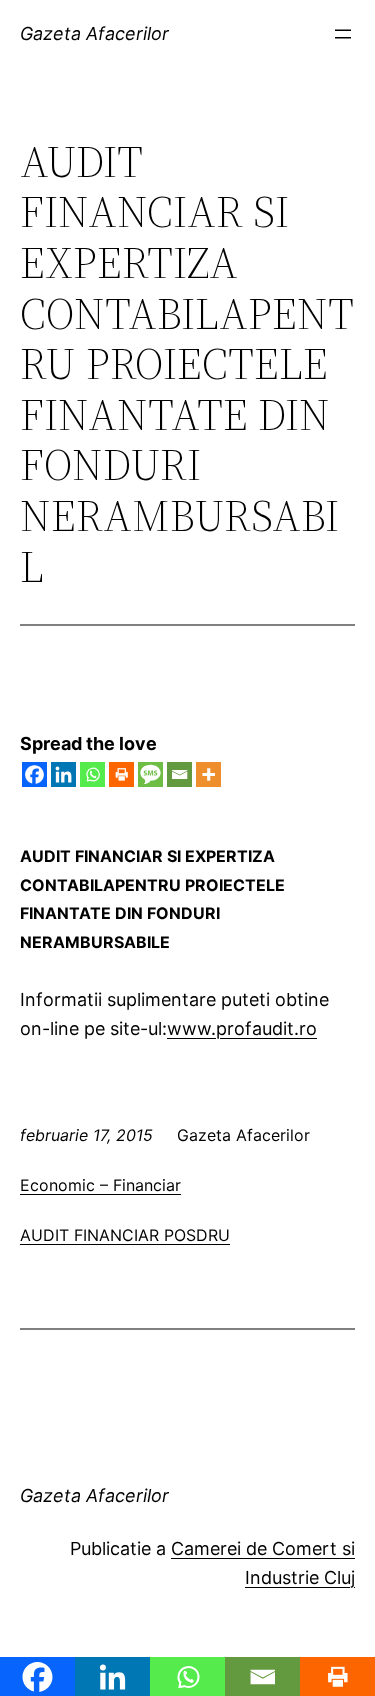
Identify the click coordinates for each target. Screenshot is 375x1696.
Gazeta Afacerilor (94, 33)
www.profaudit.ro (242, 1028)
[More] (208, 774)
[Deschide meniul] (343, 34)
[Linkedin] (63, 774)
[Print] (121, 774)
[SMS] (150, 774)
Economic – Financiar (100, 1185)
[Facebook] (34, 774)
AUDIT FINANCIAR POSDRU (125, 1235)
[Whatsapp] (92, 774)
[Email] (179, 774)
